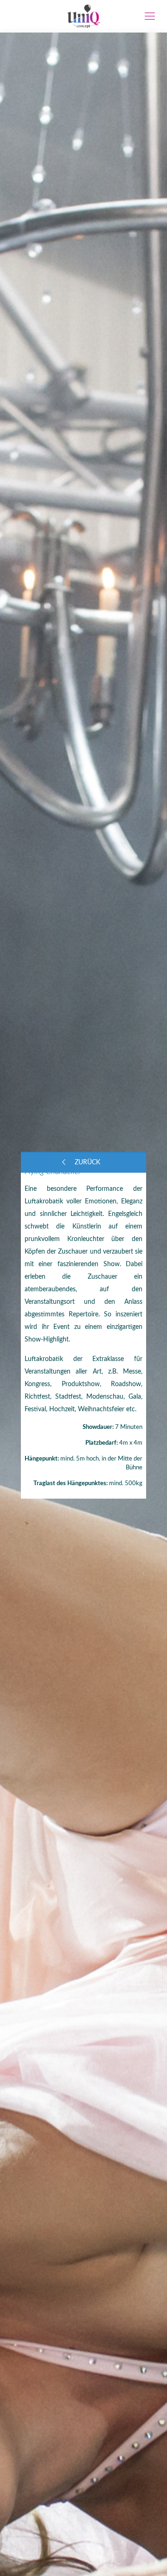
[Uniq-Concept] (83, 16)
